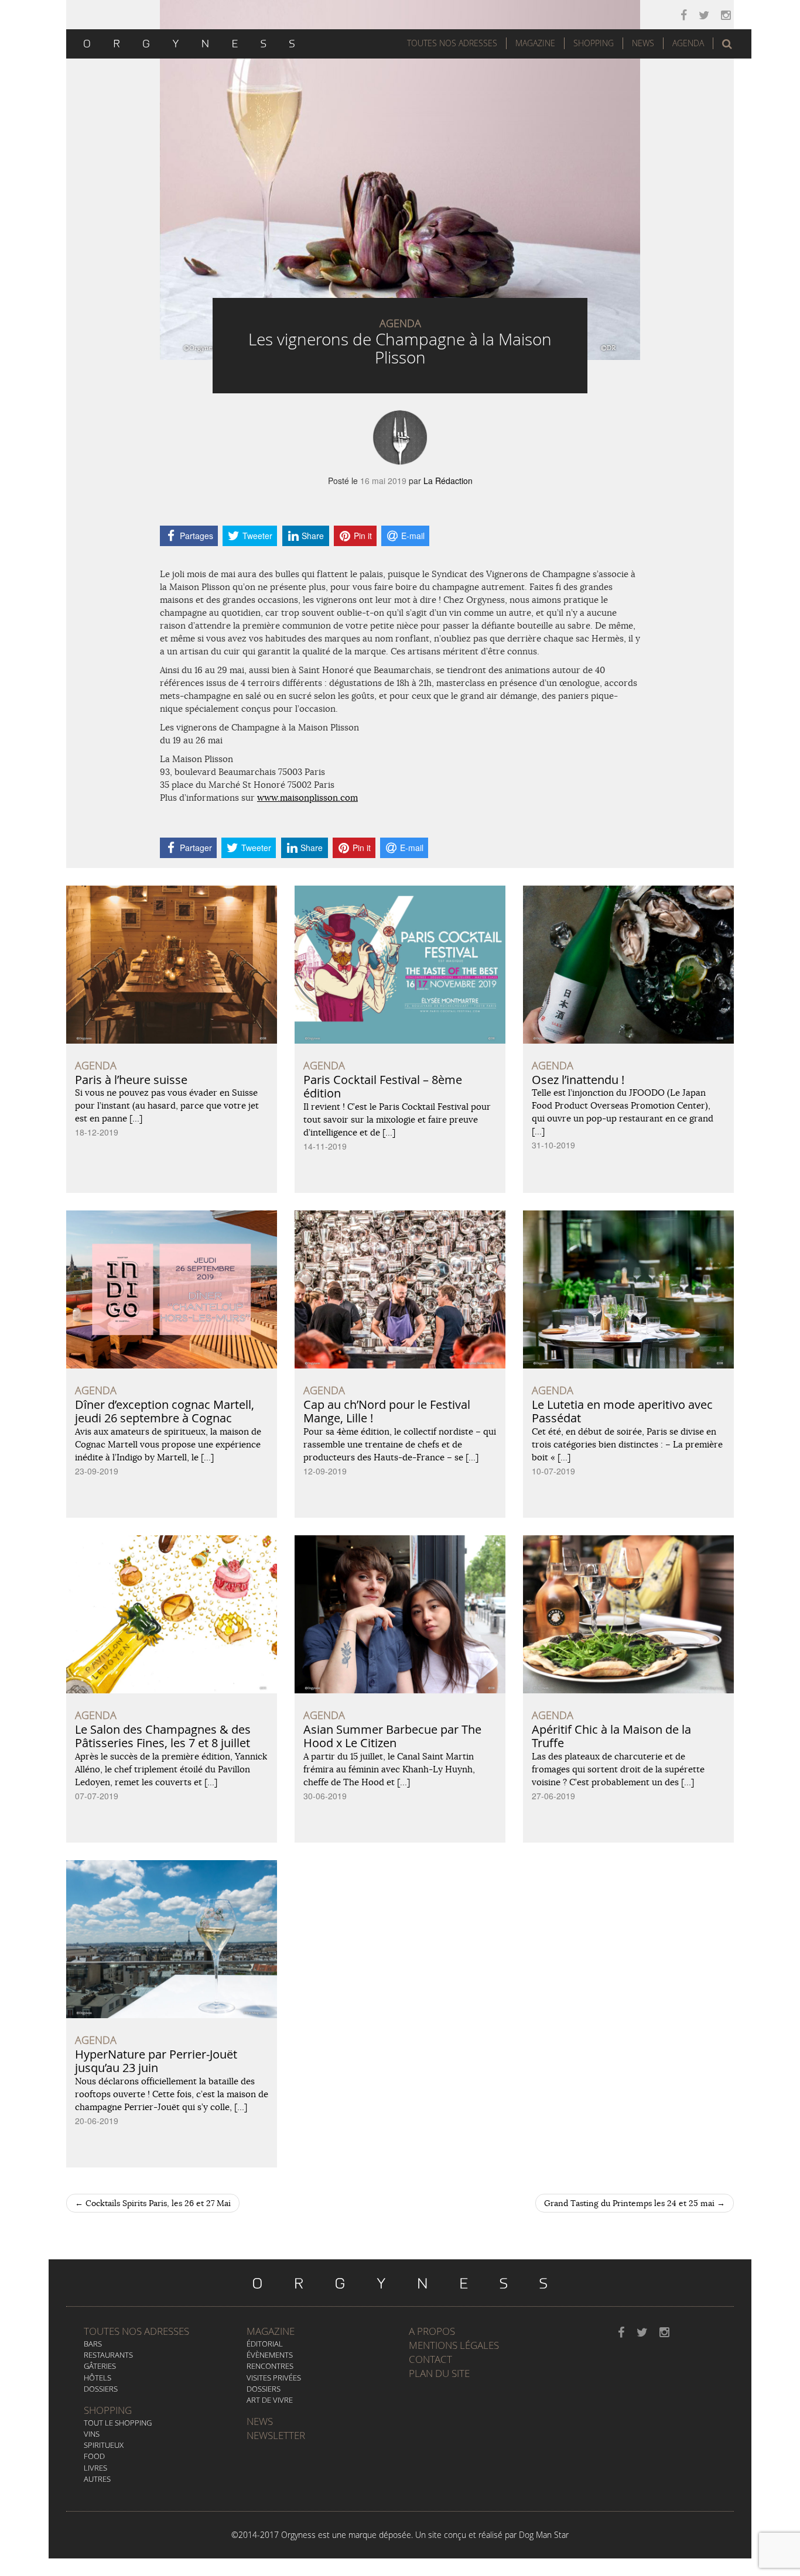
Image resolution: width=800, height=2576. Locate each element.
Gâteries (100, 2366)
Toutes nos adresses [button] (452, 43)
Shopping (594, 43)
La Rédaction (448, 481)
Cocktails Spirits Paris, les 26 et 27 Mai (153, 2203)
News (643, 43)
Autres (97, 2479)
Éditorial (265, 2344)
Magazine (535, 43)
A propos (432, 2331)
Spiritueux (104, 2445)
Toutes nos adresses (136, 2331)
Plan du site (439, 2373)
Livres (95, 2468)
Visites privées (274, 2378)
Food (94, 2456)
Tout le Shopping (118, 2423)
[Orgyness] (189, 42)
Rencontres (270, 2366)
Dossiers (101, 2389)
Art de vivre (270, 2400)
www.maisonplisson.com (307, 798)
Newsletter (276, 2435)
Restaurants (108, 2355)
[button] (727, 44)
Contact (430, 2359)
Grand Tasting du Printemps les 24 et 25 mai (635, 2203)
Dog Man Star (544, 2535)
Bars (93, 2344)
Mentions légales (454, 2345)
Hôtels (98, 2378)
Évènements (270, 2355)
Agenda (688, 43)
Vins (92, 2434)
